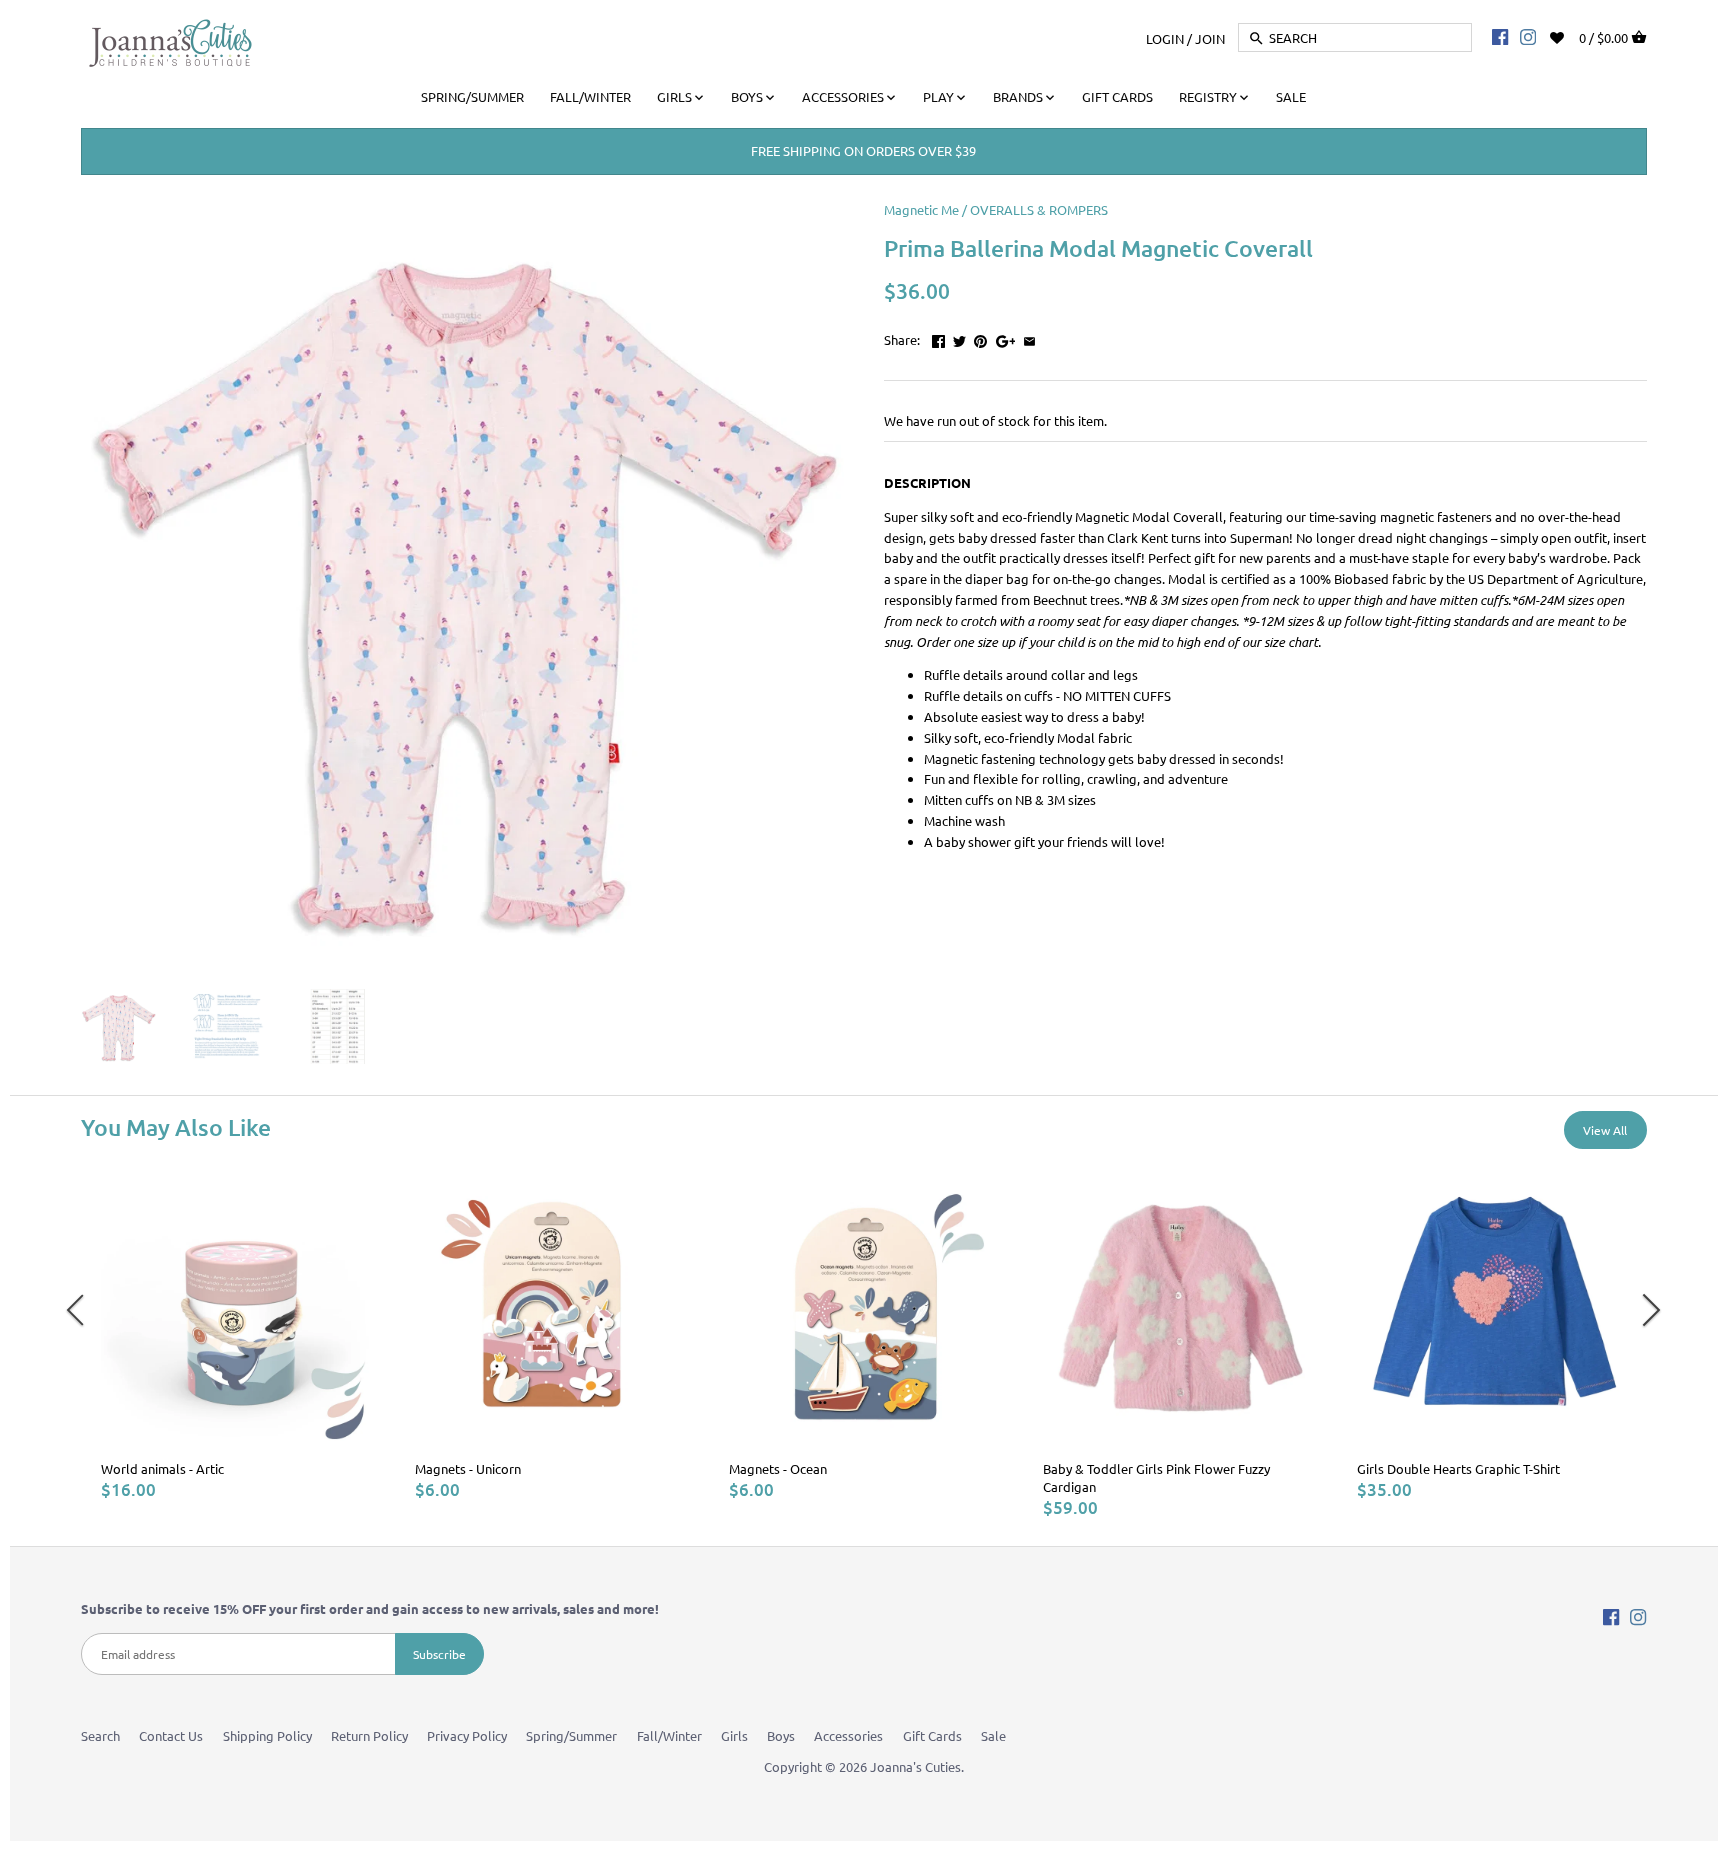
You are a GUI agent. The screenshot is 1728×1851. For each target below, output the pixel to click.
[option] (238, 1336)
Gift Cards (932, 1735)
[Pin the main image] (980, 337)
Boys (781, 1735)
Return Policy (369, 1735)
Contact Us (171, 1735)
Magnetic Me (921, 209)
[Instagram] (1528, 36)
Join (1210, 37)
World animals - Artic (162, 1468)
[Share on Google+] (1006, 337)
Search (100, 1735)
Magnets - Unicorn (468, 1468)
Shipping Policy (267, 1735)
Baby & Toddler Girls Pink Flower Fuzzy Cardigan (1156, 1477)
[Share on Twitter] (959, 337)
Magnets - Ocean (778, 1468)
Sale (993, 1735)
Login (1165, 37)
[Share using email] (1029, 337)
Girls (734, 1735)
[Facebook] (1500, 36)
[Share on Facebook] (938, 337)
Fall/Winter (669, 1735)
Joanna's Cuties (915, 1766)
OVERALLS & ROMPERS (1039, 209)
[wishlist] (1570, 35)
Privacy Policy (467, 1735)
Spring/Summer (571, 1735)
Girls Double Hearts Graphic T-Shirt (1458, 1468)
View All (1605, 1130)
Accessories (848, 1735)
